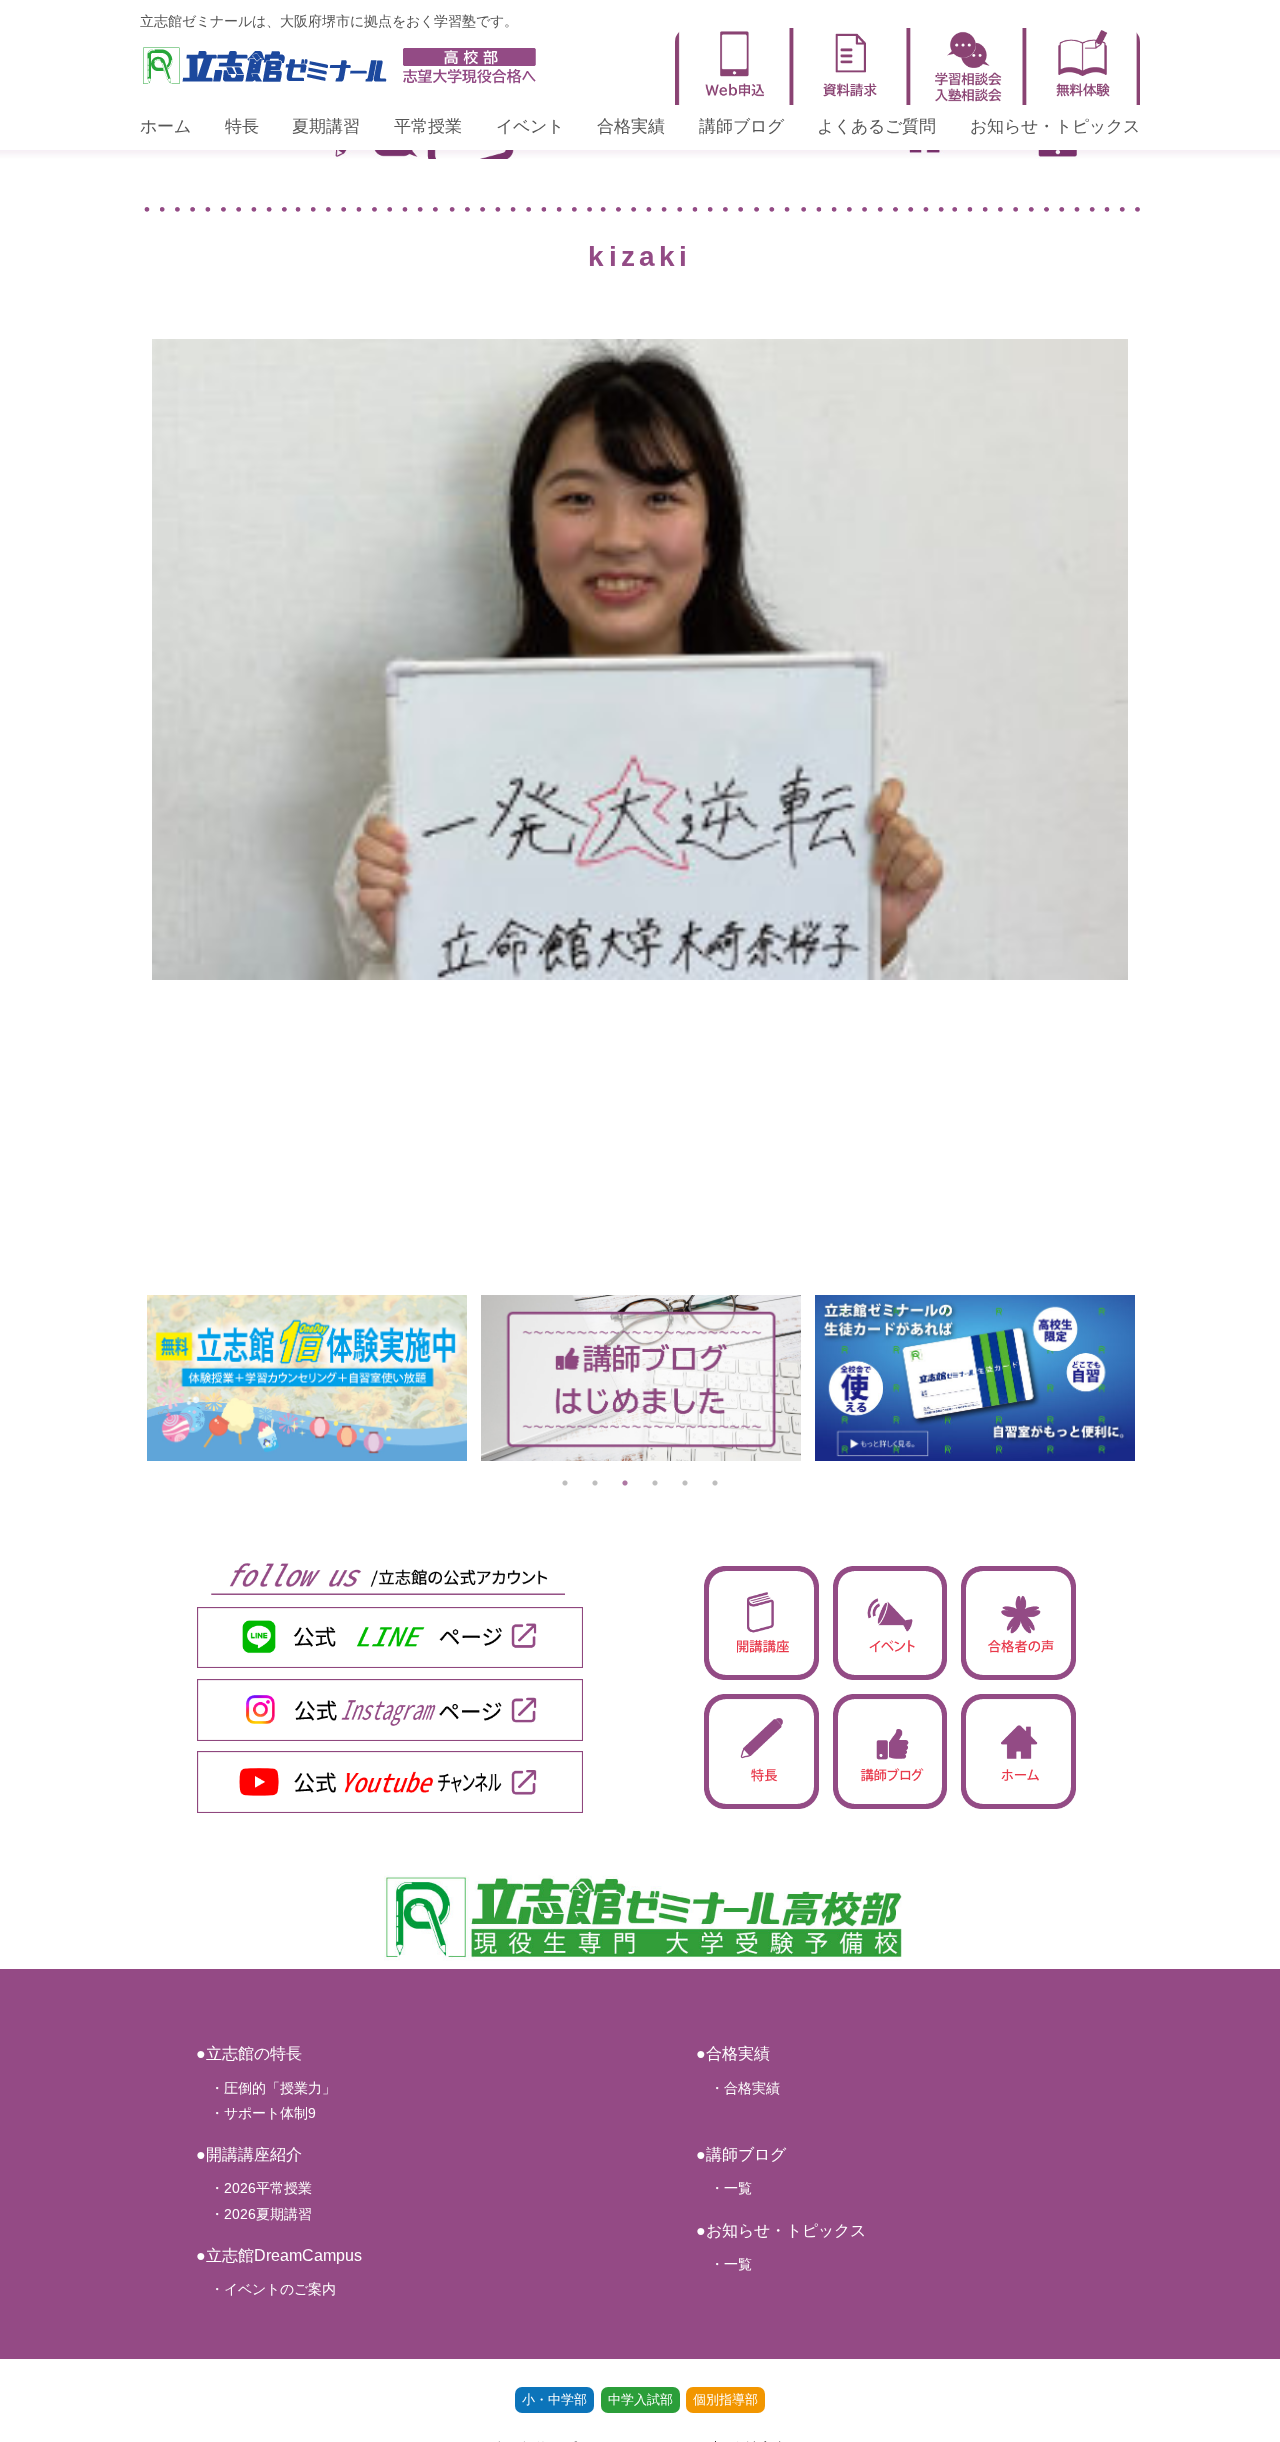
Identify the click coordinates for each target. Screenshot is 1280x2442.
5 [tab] (685, 1483)
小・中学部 (554, 2400)
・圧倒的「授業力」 (266, 2088)
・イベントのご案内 (266, 2289)
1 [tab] (565, 1483)
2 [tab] (595, 1483)
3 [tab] (625, 1483)
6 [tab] (715, 1483)
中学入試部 (640, 2400)
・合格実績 (738, 2088)
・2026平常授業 (254, 2188)
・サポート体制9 (256, 2113)
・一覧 (724, 2188)
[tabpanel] (413, 1378)
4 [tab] (655, 1483)
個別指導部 (725, 2400)
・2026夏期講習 (254, 2214)
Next (1155, 1378)
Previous (125, 1378)
